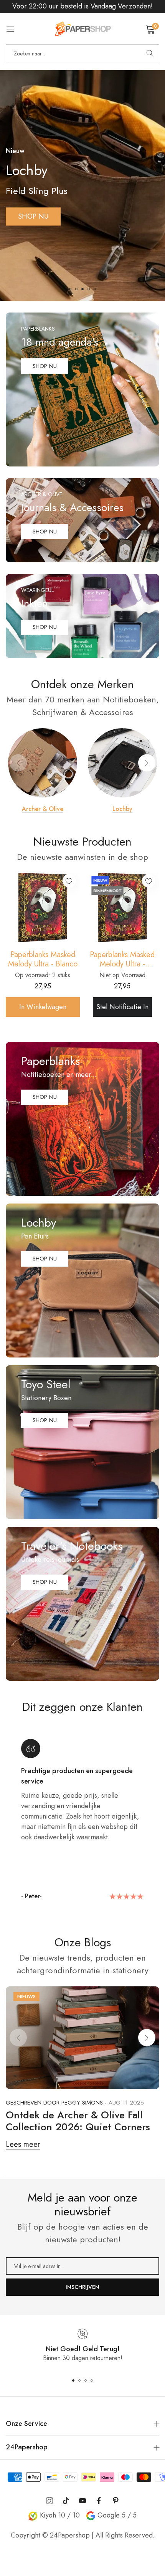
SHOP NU (33, 207)
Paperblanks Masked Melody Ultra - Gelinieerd (122, 960)
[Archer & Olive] (43, 763)
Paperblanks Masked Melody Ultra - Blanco (43, 960)
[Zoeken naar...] (150, 53)
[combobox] (82, 53)
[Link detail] (82, 389)
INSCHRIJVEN (82, 2287)
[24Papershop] (82, 29)
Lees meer (23, 2144)
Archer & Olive (43, 809)
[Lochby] (122, 763)
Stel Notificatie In (122, 1007)
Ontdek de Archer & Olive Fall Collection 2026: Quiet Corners (78, 2121)
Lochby (122, 809)
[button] (70, 289)
